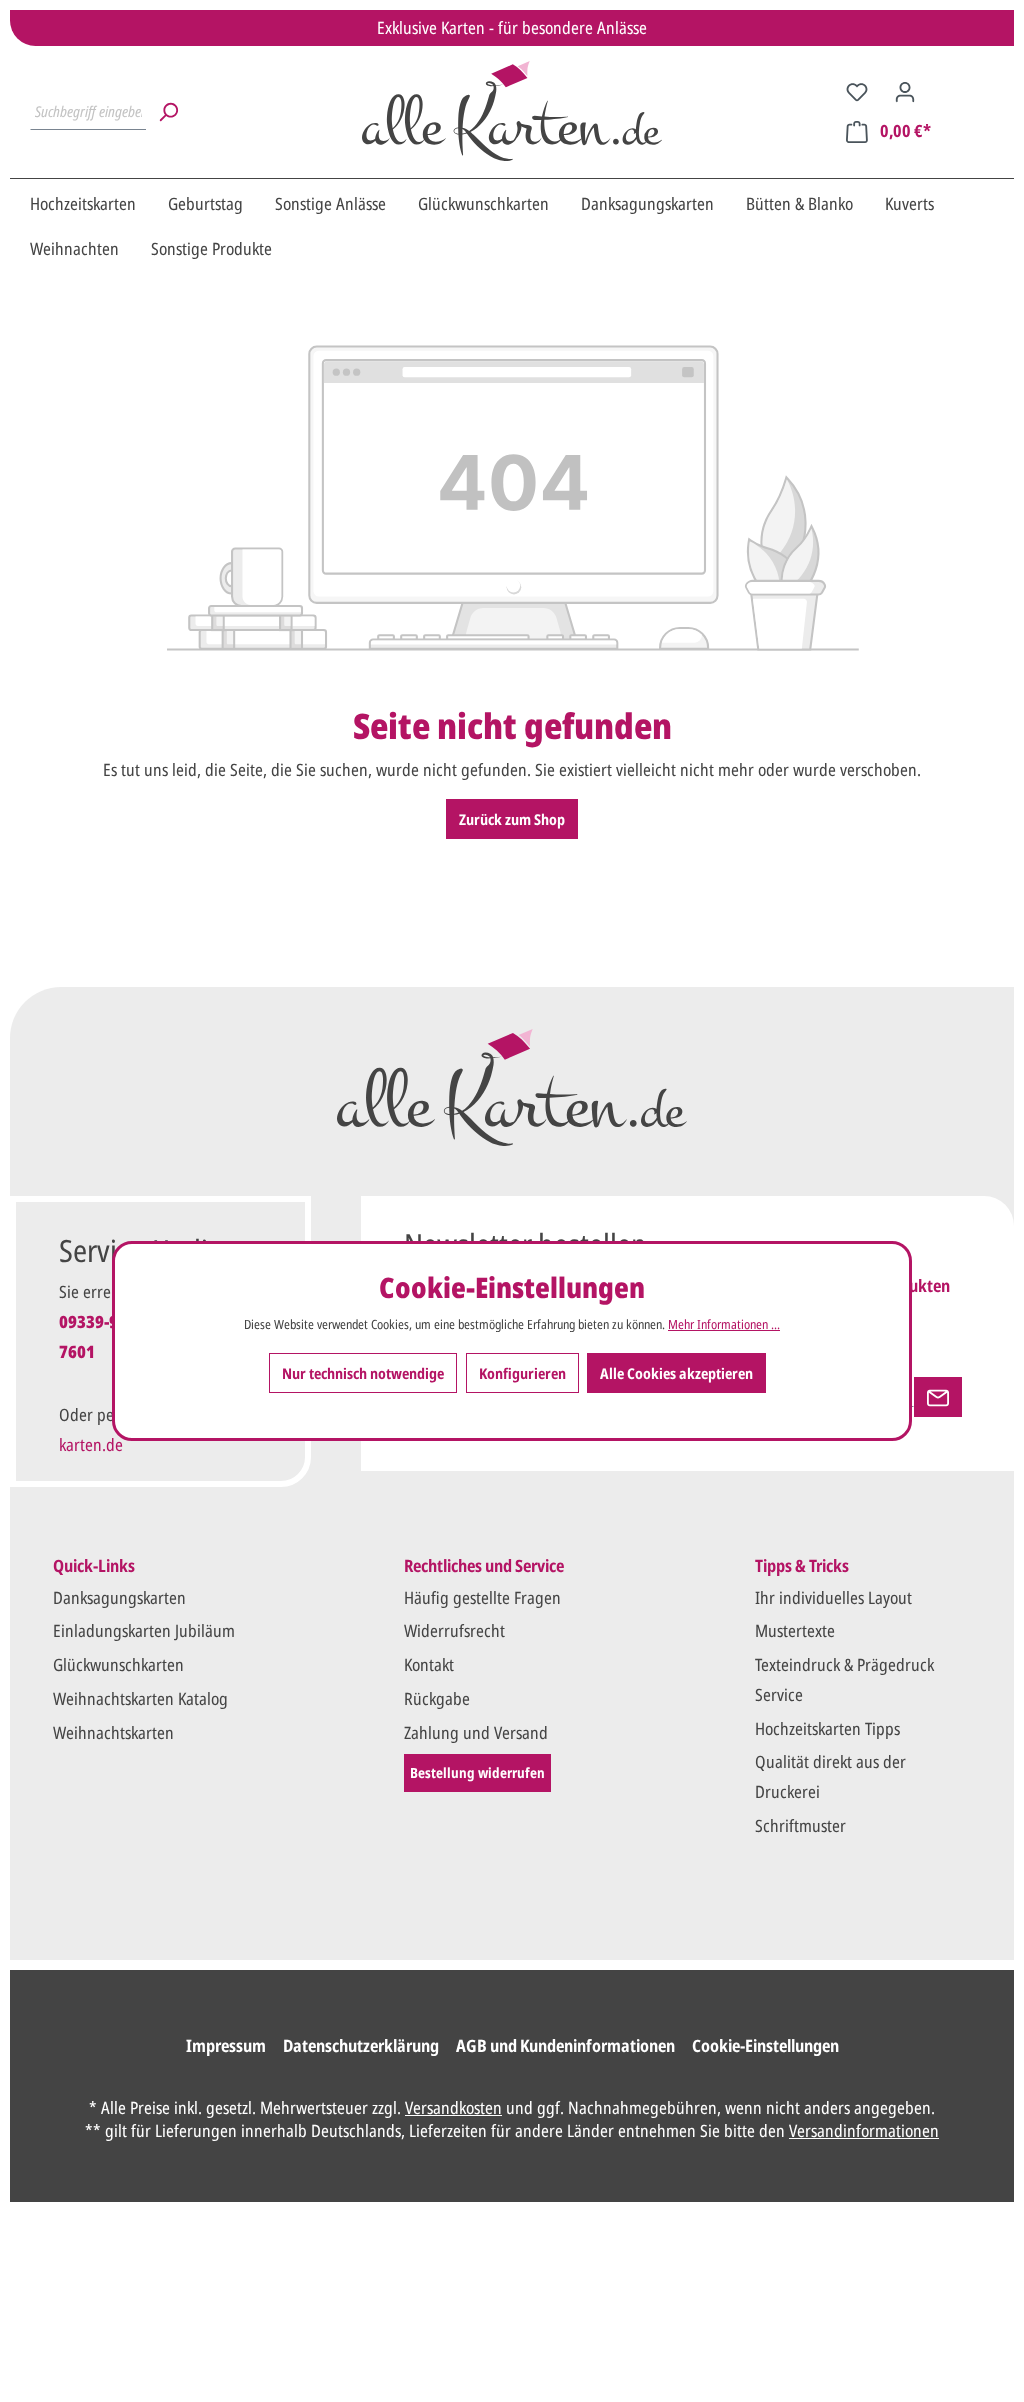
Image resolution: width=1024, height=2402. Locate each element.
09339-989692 (111, 1321)
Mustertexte (795, 1630)
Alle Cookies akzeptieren (676, 1373)
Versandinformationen (864, 2130)
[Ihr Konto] (905, 91)
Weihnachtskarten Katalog (140, 1698)
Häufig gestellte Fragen (482, 1597)
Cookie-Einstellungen (765, 2045)
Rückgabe (437, 1698)
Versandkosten (453, 2107)
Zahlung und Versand (476, 1732)
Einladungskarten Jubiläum (144, 1630)
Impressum (226, 2045)
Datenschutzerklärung (361, 2045)
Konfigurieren (522, 1373)
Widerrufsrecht (454, 1630)
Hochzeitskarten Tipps (827, 1728)
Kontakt (429, 1664)
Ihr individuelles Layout (833, 1597)
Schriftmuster (800, 1825)
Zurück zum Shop (512, 819)
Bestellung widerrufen (477, 1772)
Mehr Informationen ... (724, 1324)
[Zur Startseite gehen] (512, 111)
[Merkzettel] (857, 91)
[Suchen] (168, 111)
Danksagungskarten (119, 1597)
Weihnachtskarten (113, 1732)
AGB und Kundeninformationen (565, 2045)
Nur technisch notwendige (363, 1373)
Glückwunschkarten (118, 1664)
